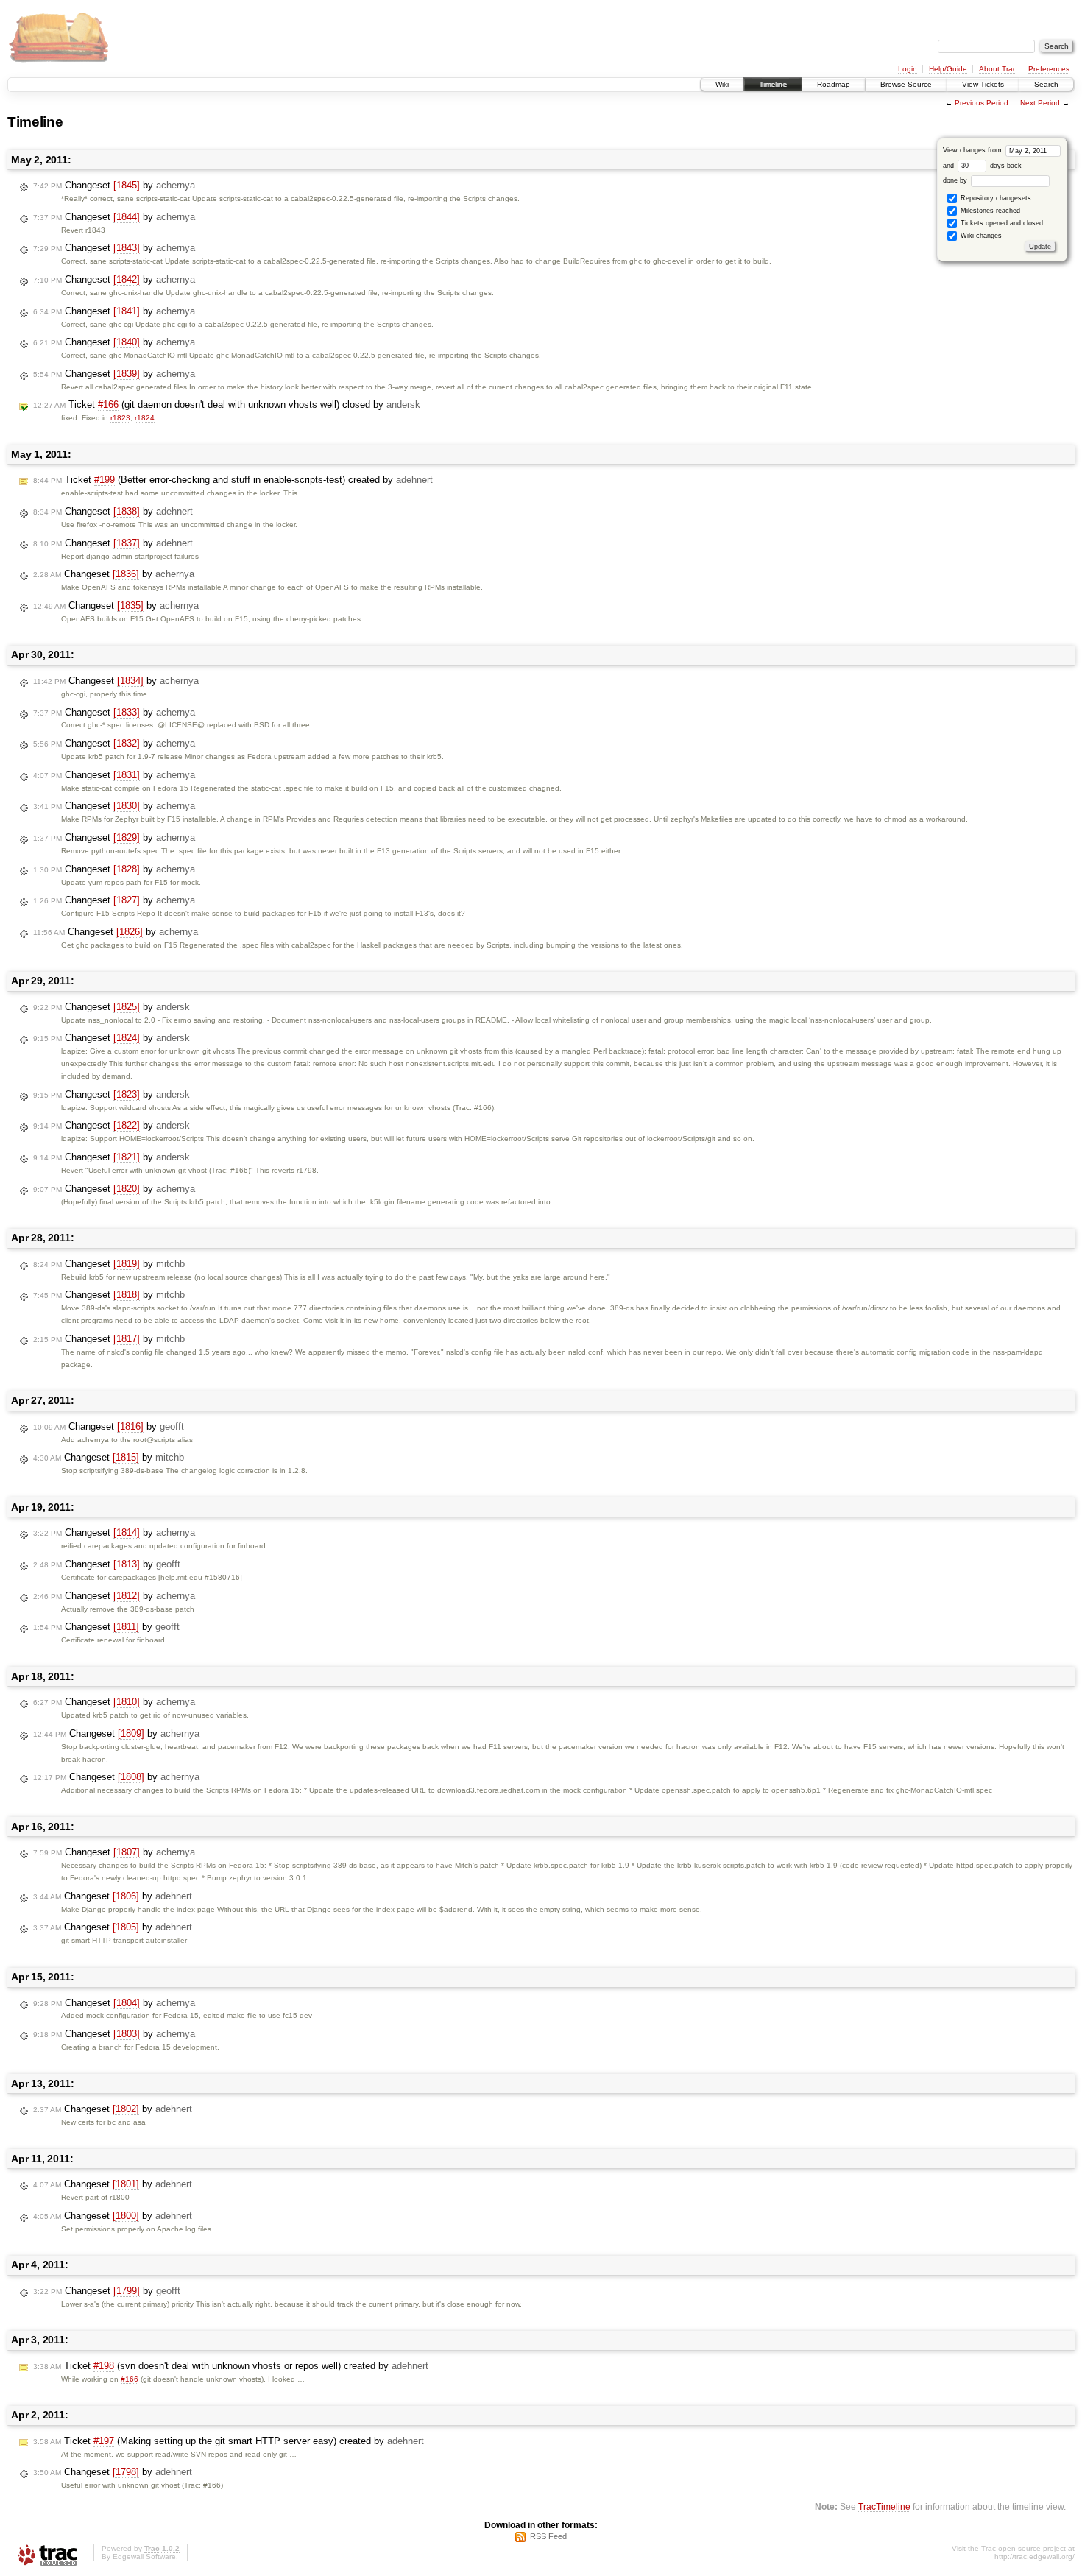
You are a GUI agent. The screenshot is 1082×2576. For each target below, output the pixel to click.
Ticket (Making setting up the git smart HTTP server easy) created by (229, 2441)
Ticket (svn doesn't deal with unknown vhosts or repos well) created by (231, 2366)
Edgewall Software (144, 2556)
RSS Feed (548, 2536)
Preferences (1049, 69)
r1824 (145, 418)
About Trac (998, 69)
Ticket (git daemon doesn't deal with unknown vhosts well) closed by (227, 405)
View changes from (973, 150)
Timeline (773, 84)
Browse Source (906, 84)
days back (1005, 166)
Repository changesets (995, 198)
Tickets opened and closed (1001, 223)
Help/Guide (948, 69)
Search (1046, 84)
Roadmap (834, 84)
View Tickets (983, 84)
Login (908, 69)
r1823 (120, 418)
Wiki (722, 84)
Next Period (1040, 103)
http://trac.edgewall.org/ (1035, 2556)
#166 (130, 2379)
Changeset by (114, 185)
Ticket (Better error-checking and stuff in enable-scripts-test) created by (233, 480)
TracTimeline (884, 2506)
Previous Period (982, 103)
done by (956, 180)
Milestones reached (989, 211)
